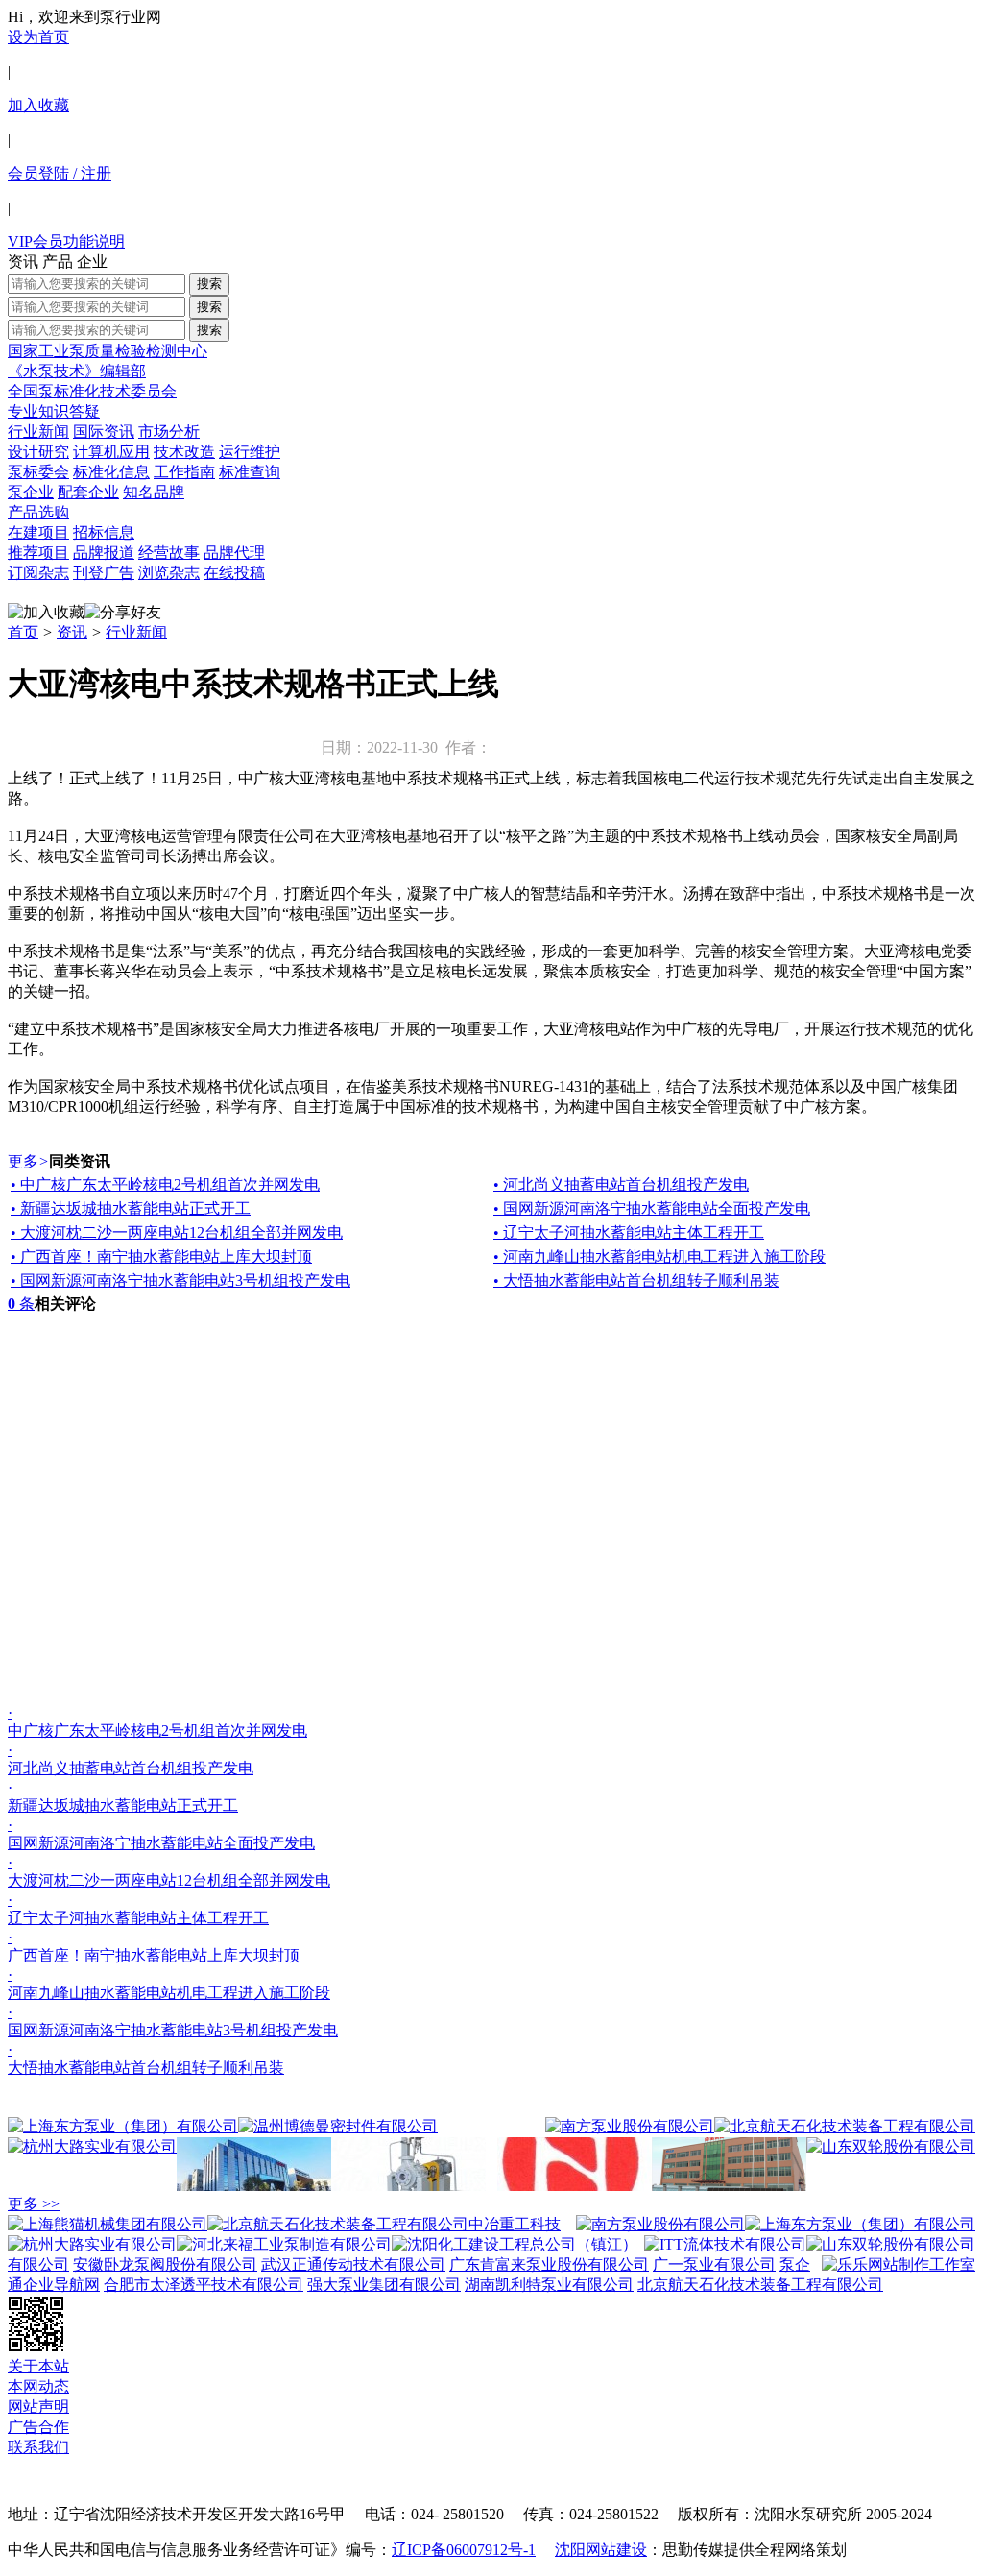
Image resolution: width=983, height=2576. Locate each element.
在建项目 (38, 532)
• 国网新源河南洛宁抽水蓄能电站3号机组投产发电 (180, 1280)
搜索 (209, 284)
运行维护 (250, 452)
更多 (28, 1161)
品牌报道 (104, 553)
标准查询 (250, 472)
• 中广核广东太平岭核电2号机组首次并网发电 (165, 1184)
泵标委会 (38, 472)
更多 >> (34, 2204)
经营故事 (169, 553)
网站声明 (38, 2407)
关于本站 (38, 2366)
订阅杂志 (38, 573)
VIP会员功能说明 (66, 241)
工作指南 (184, 472)
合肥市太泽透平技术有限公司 (204, 2285)
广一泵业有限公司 (714, 2264)
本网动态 (38, 2386)
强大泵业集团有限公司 (384, 2285)
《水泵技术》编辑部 (77, 371)
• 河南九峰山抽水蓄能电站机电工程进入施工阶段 (659, 1256)
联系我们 (38, 2447)
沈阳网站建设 (601, 2550)
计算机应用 (111, 452)
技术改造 (184, 452)
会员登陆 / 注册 (60, 173)
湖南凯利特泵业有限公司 (549, 2285)
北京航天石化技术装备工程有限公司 (760, 2285)
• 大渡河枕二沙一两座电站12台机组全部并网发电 (177, 1232)
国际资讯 (104, 432)
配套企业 (88, 492)
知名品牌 (154, 492)
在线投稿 (234, 573)
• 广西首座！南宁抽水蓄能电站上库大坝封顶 (161, 1256)
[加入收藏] (46, 613)
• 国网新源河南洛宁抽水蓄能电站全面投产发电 (652, 1208)
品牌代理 (234, 553)
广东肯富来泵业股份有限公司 (549, 2264)
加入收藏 (38, 105)
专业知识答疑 (54, 411)
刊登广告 (104, 573)
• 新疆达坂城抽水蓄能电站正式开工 (131, 1208)
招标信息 (104, 532)
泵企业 (31, 492)
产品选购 (38, 512)
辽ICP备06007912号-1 (464, 2550)
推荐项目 (38, 553)
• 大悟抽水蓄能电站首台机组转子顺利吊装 (636, 1280)
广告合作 (38, 2427)
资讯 (72, 632)
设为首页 (38, 37)
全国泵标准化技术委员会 (92, 391)
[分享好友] (123, 613)
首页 (23, 632)
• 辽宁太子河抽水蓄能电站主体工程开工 (629, 1232)
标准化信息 (111, 472)
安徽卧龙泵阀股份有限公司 (165, 2264)
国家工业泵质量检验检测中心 (108, 351)
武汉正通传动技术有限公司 (353, 2264)
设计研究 (38, 452)
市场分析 (169, 432)
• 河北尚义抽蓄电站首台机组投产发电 (621, 1184)
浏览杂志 (169, 573)
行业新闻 (38, 432)
